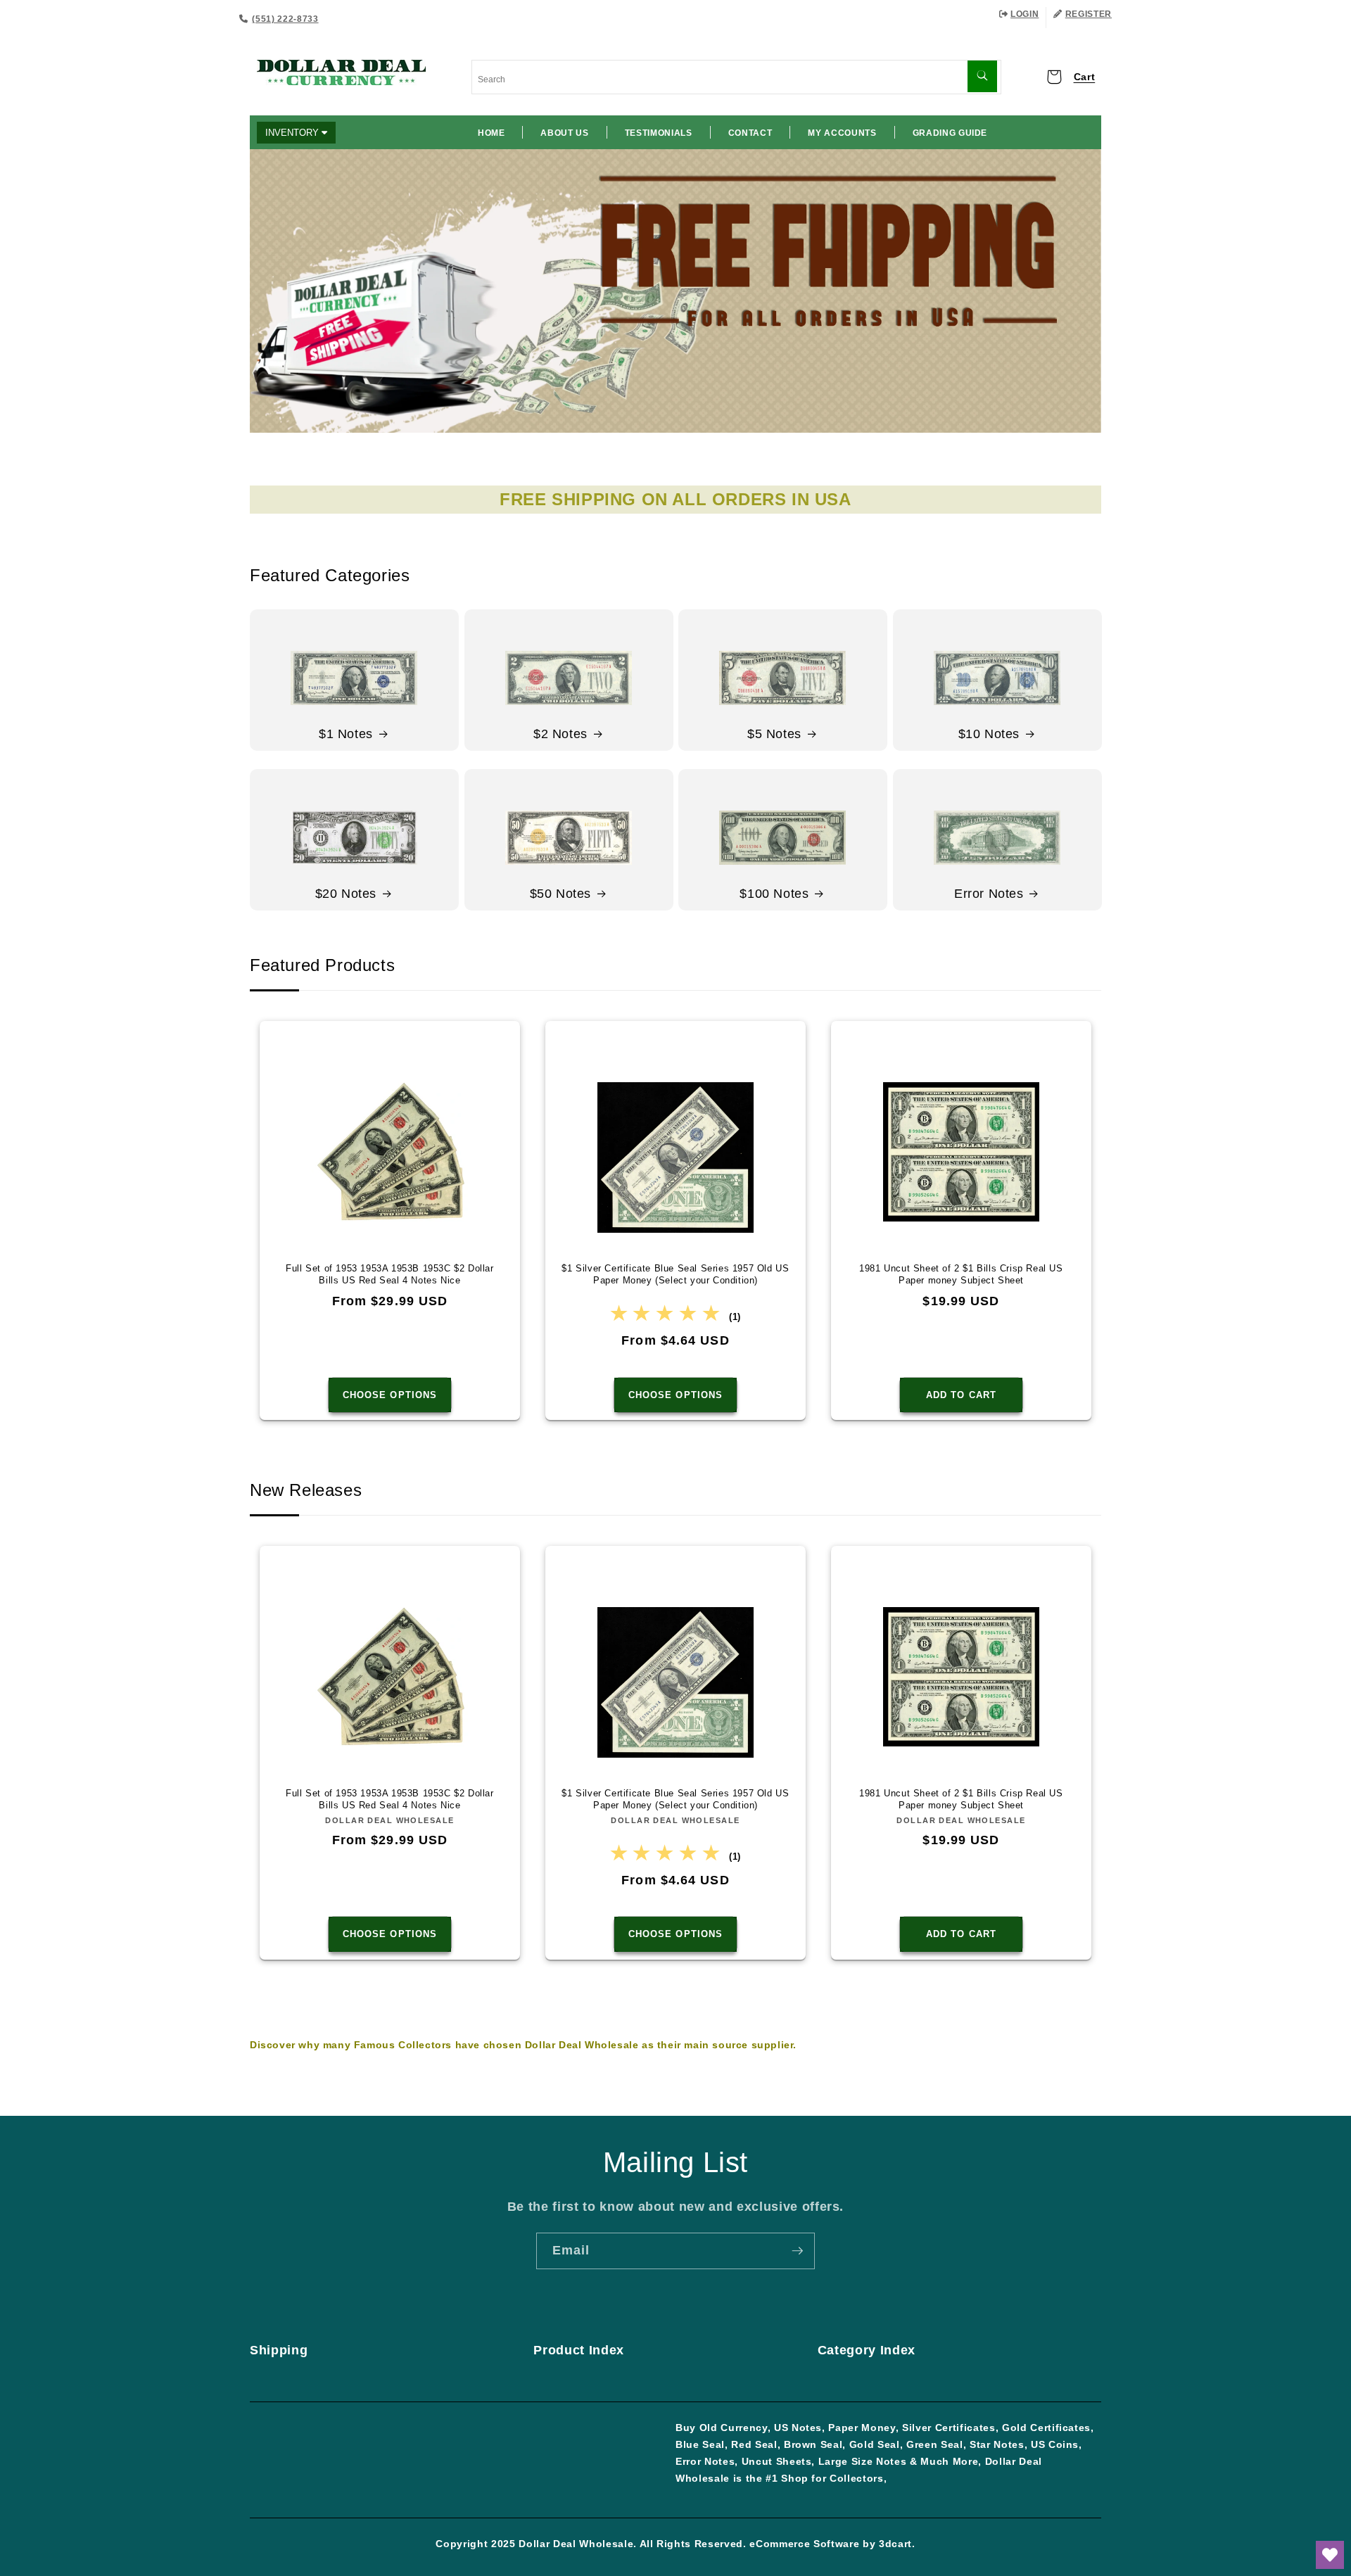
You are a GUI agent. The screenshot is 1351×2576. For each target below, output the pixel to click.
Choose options (390, 1395)
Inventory (293, 133)
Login (1025, 14)
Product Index (579, 2350)
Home (491, 133)
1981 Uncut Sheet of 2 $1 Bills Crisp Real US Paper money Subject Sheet (961, 1274)
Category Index (867, 2350)
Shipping (279, 2350)
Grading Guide (950, 133)
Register (1089, 14)
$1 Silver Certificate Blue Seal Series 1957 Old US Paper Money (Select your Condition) (675, 1274)
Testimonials (659, 133)
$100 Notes (774, 894)
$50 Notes (560, 894)
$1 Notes (346, 734)
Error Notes (989, 894)
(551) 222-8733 (285, 19)
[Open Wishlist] (1330, 2555)
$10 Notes (988, 734)
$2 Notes (560, 734)
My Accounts (842, 133)
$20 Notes (346, 894)
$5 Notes (774, 734)
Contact (750, 133)
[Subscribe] (797, 2251)
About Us (564, 133)
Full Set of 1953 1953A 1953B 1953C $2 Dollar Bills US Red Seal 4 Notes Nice (389, 1274)
